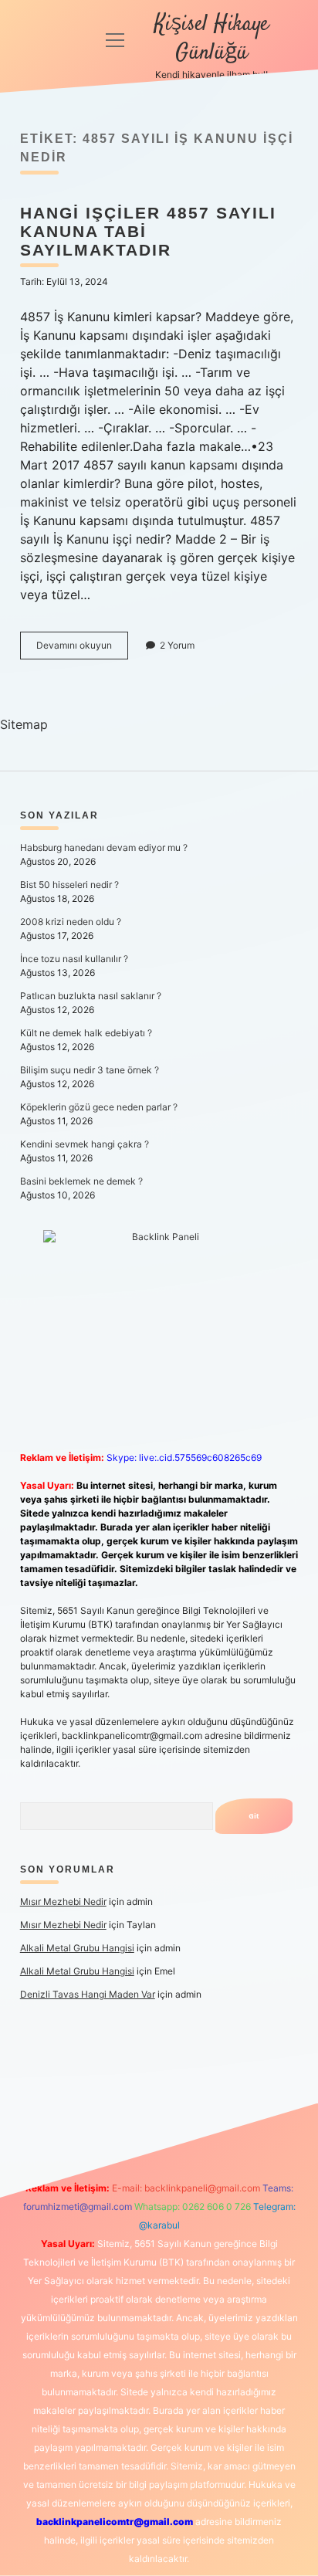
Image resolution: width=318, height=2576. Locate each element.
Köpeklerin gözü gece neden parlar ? (99, 1107)
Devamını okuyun (82, 649)
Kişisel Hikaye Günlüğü (211, 39)
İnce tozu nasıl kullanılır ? (74, 959)
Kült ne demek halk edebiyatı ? (86, 1033)
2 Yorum (177, 645)
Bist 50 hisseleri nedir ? (69, 885)
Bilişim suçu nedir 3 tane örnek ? (90, 1070)
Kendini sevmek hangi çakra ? (85, 1144)
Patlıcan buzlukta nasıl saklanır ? (91, 996)
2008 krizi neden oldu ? (71, 922)
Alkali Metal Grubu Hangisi (77, 1948)
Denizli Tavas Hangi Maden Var (88, 1994)
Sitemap (24, 724)
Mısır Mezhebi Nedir (63, 1901)
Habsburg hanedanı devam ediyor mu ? (104, 847)
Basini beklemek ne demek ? (81, 1181)
